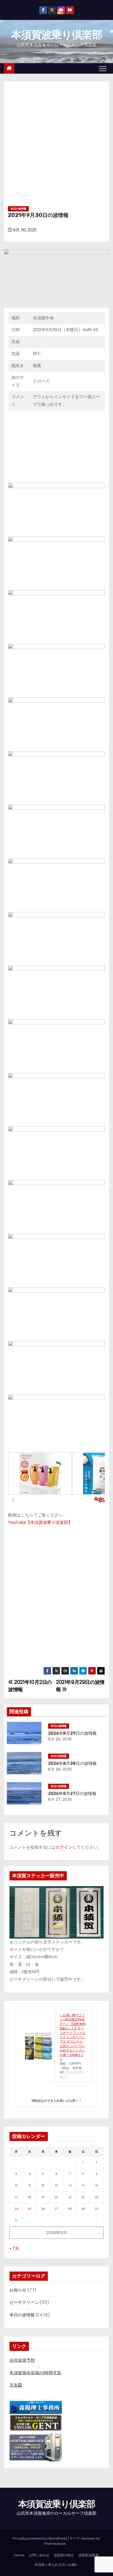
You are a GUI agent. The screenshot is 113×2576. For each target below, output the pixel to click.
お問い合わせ (39, 2555)
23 (97, 2197)
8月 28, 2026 (60, 1769)
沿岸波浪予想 (22, 2360)
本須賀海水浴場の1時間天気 (35, 2373)
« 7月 (14, 2249)
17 (16, 2197)
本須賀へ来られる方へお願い (57, 2565)
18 (30, 2197)
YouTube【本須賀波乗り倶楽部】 (40, 1522)
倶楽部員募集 (89, 2555)
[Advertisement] (56, 146)
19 (43, 2197)
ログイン (64, 1847)
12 (43, 2185)
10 (16, 2185)
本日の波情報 (18, 209)
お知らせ (18, 2290)
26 (43, 2209)
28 (70, 2209)
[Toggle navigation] (103, 68)
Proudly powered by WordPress (40, 2538)
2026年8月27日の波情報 (72, 1794)
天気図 (16, 2385)
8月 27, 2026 (60, 1799)
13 (56, 2185)
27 (56, 2209)
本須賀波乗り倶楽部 (56, 35)
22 (83, 2197)
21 (70, 2197)
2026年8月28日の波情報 (72, 1763)
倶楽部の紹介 (64, 2555)
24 (16, 2209)
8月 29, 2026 (60, 1739)
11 (29, 2185)
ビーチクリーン (24, 2302)
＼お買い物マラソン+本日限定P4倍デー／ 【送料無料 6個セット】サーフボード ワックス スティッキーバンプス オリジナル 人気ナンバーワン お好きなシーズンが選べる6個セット (73, 2037)
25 (29, 2209)
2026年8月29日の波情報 (72, 1733)
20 (56, 2197)
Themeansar (55, 2544)
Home (19, 2555)
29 (83, 2209)
